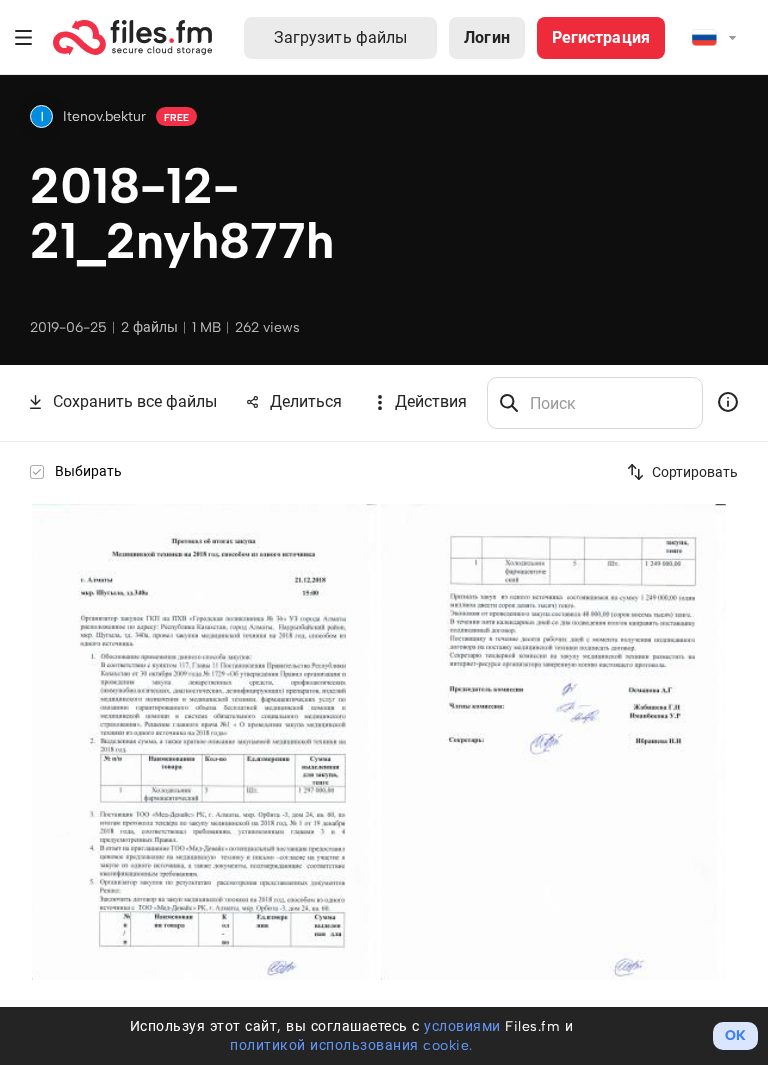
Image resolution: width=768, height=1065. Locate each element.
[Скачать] (363, 517)
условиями (462, 1026)
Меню (24, 37)
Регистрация (601, 37)
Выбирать (88, 471)
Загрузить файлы (341, 37)
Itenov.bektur (104, 116)
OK (735, 1035)
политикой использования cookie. (351, 1045)
